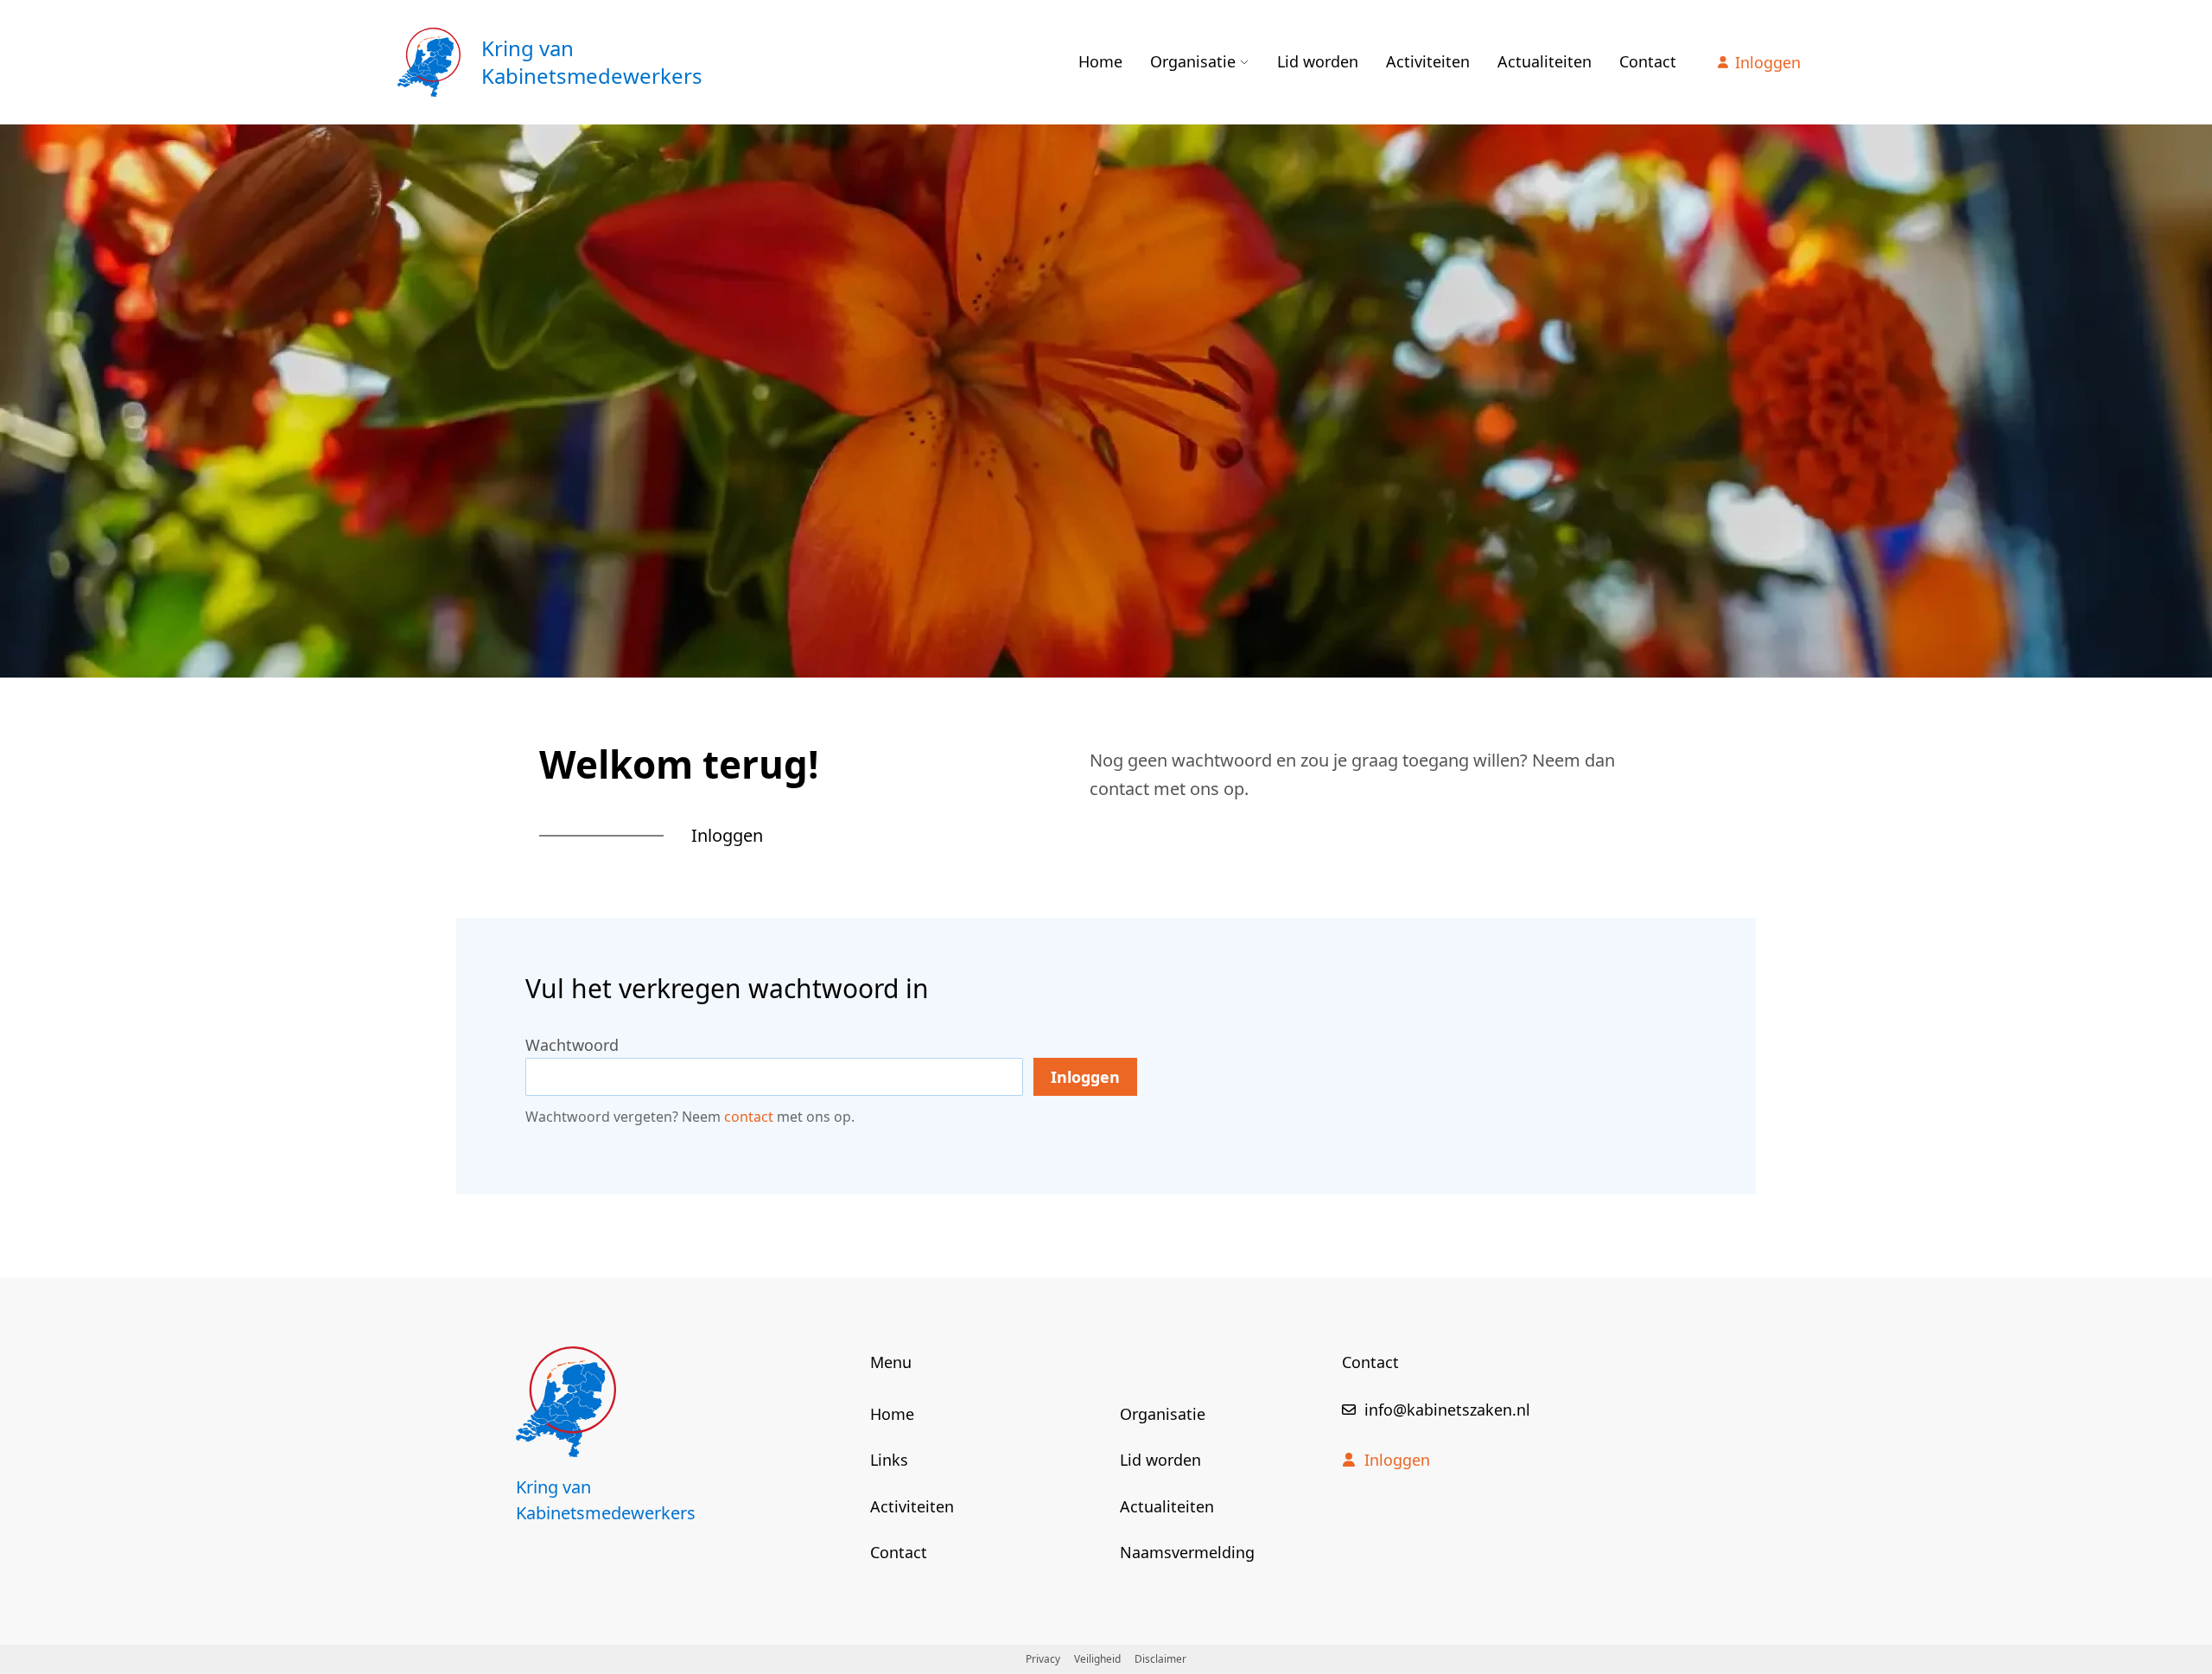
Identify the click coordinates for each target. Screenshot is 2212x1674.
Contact (1648, 61)
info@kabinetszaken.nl (1447, 1410)
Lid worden (1318, 61)
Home (1100, 61)
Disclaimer (1160, 1659)
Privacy (1043, 1659)
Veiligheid (1097, 1659)
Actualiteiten (1545, 61)
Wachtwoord (572, 1045)
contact (749, 1117)
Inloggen (1768, 62)
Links (889, 1460)
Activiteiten (1428, 61)
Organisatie (1193, 61)
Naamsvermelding (1187, 1552)
